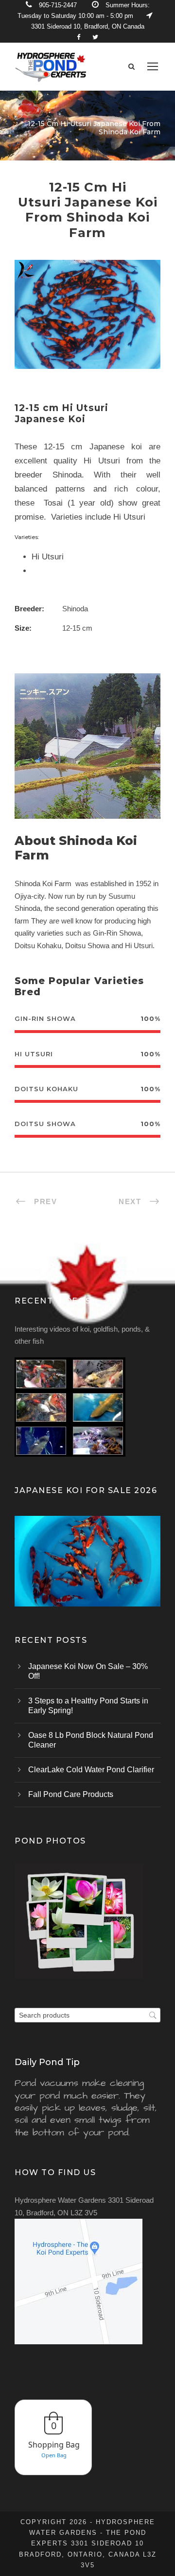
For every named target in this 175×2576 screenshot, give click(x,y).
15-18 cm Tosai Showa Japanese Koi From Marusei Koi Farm (88, 1574)
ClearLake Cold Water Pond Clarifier (91, 1770)
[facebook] (79, 37)
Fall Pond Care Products (71, 1794)
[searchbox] (87, 2015)
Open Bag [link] (54, 2455)
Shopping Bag (54, 2445)
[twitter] (95, 37)
